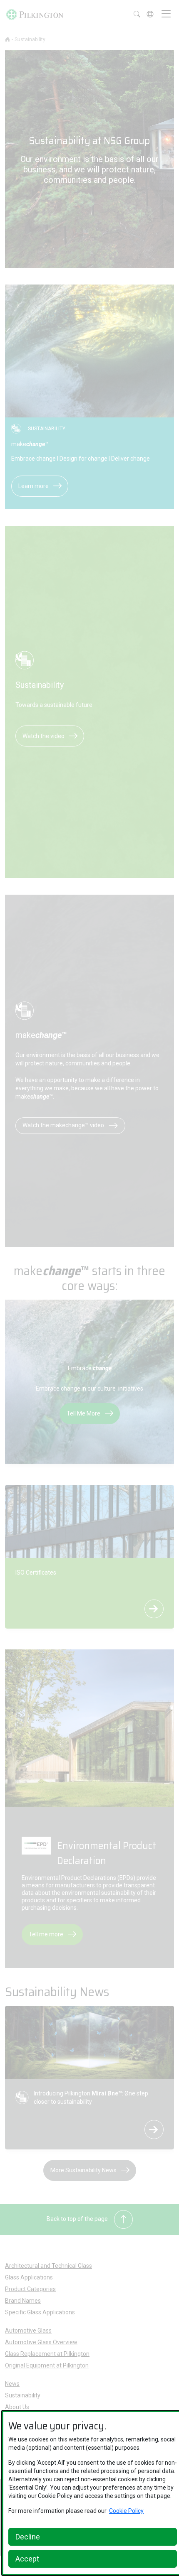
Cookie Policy (126, 2511)
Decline (28, 2537)
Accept (27, 2559)
